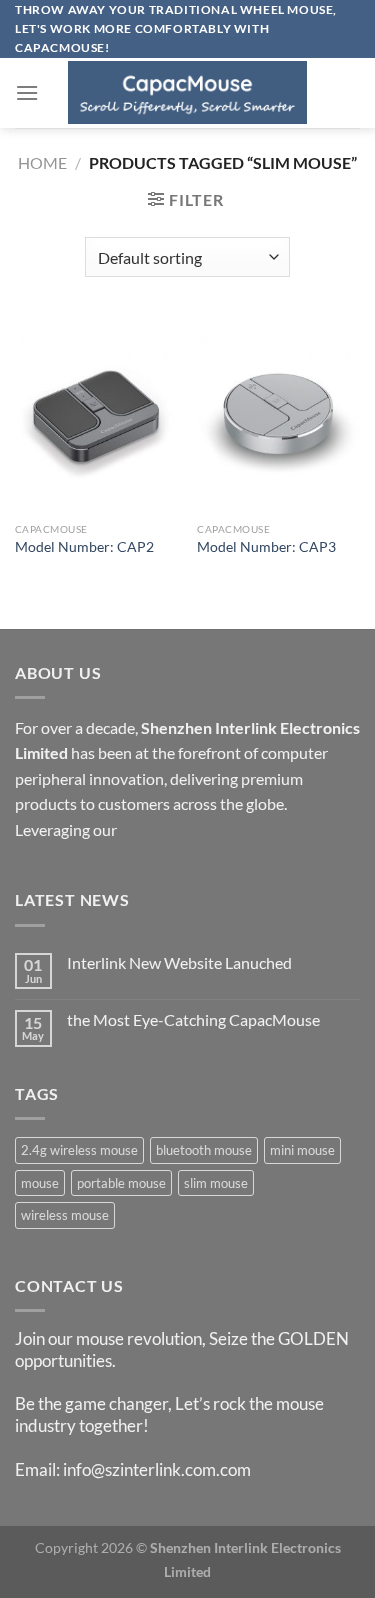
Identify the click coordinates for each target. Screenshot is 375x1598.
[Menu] (27, 92)
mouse (40, 1183)
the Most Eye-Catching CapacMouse (193, 1019)
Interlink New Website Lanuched (179, 962)
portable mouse (121, 1183)
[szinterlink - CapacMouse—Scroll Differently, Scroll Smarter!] (188, 92)
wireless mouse (65, 1215)
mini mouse (302, 1150)
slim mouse (216, 1183)
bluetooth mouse (204, 1150)
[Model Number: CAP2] (96, 414)
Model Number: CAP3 (266, 547)
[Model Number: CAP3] (278, 414)
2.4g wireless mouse (79, 1150)
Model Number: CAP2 (84, 547)
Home (42, 162)
